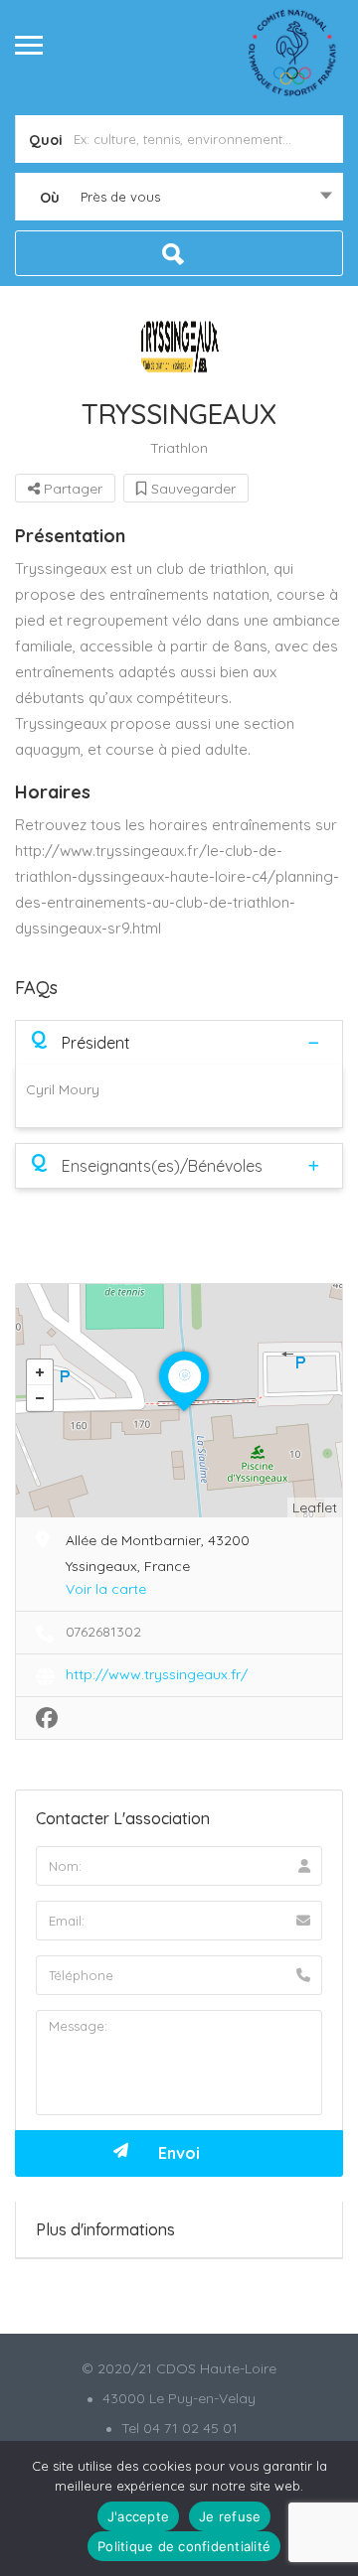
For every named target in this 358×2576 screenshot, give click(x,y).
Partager (71, 489)
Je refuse (230, 2516)
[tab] (179, 1042)
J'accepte (138, 2516)
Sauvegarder (191, 489)
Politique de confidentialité (184, 2546)
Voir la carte (106, 1589)
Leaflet (315, 1507)
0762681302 (103, 1632)
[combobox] (179, 197)
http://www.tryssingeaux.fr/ (157, 1674)
